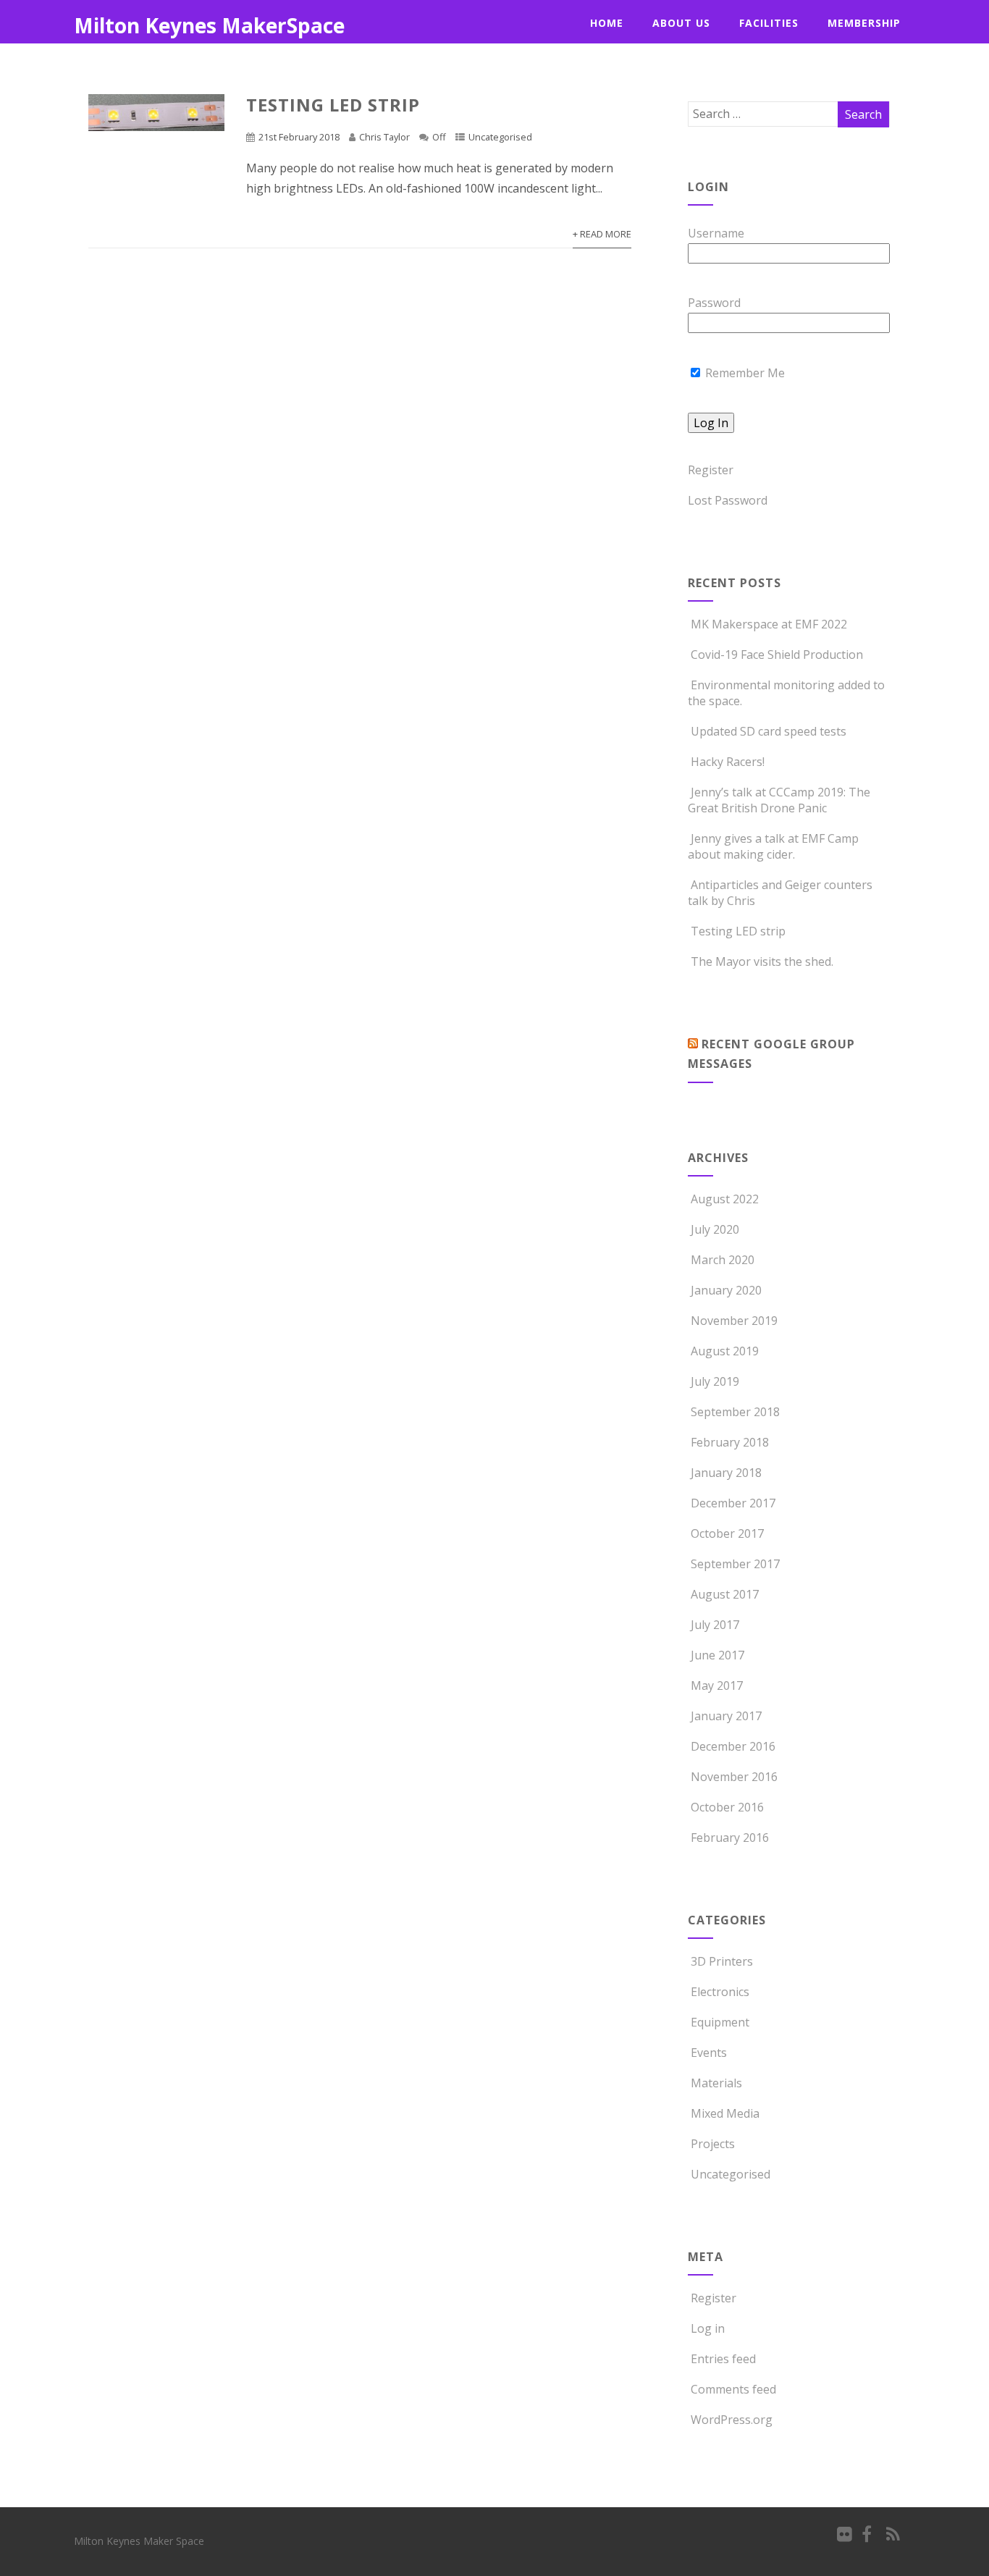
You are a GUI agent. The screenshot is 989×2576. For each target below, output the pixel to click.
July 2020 (715, 1229)
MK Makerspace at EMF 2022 (769, 624)
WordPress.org (732, 2420)
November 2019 (734, 1321)
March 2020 (723, 1260)
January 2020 (726, 1290)
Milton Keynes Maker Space (139, 2541)
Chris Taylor (384, 137)
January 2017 (726, 1716)
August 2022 (725, 1199)
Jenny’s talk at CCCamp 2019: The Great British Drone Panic (779, 800)
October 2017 (727, 1533)
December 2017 (733, 1503)
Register (711, 470)
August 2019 (725, 1351)
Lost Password (728, 500)
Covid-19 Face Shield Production (777, 654)
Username (716, 233)
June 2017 (717, 1655)
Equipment (720, 2022)
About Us (681, 23)
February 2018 (730, 1442)
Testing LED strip (333, 105)
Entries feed (723, 2359)
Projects (713, 2144)
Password (714, 303)
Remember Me (744, 373)
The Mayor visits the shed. (762, 961)
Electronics (720, 1992)
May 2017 (717, 1685)
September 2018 (735, 1412)
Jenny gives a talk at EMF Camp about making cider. (773, 846)
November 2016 (734, 1777)
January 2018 (726, 1473)
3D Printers (722, 1961)
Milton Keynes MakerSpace (209, 25)
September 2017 (735, 1564)
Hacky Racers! (728, 762)
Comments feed (733, 2389)
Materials (716, 2083)
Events (709, 2053)
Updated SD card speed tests (769, 731)
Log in (708, 2328)
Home (607, 23)
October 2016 (727, 1807)
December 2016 (733, 1746)
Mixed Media (725, 2113)
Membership (864, 23)
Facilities (769, 23)
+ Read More (602, 234)
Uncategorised (500, 137)
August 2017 (725, 1594)
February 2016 (730, 1838)
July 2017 (715, 1625)
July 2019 (715, 1381)
